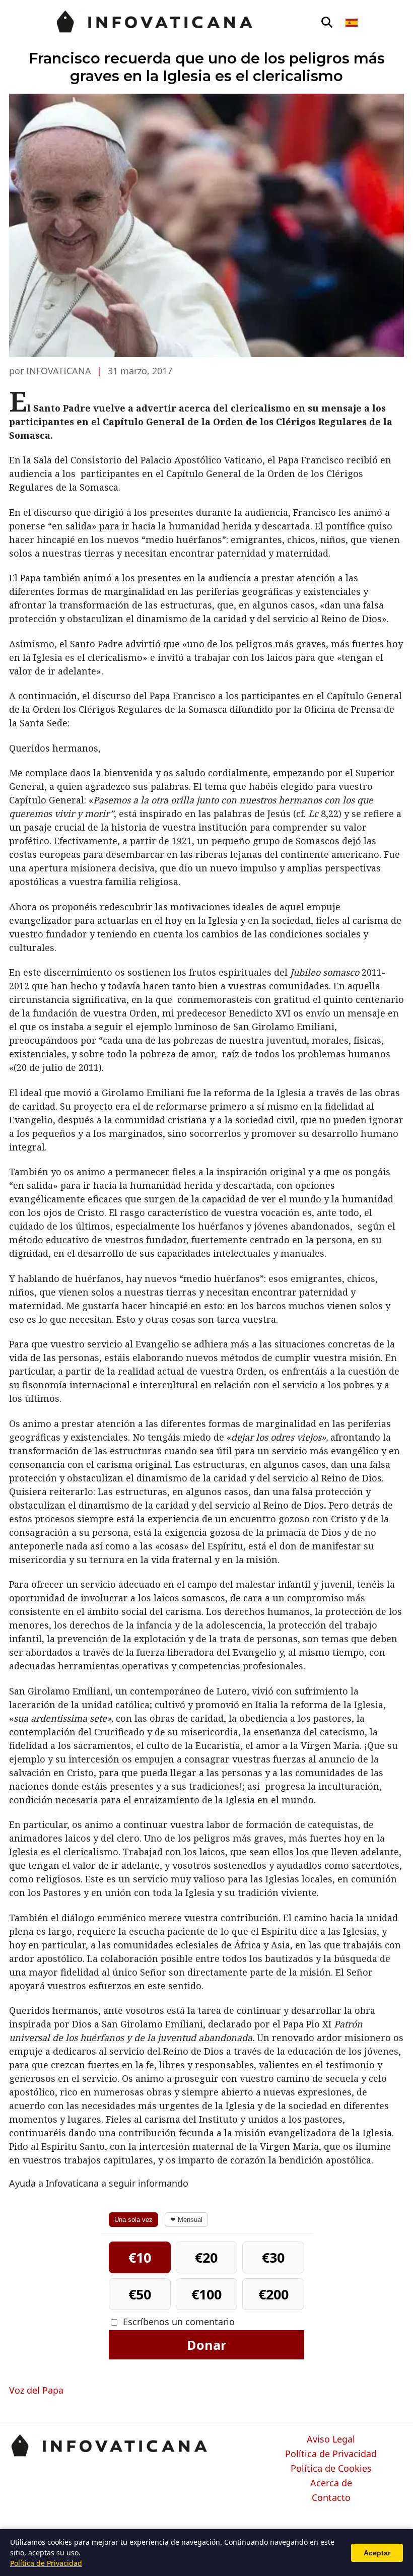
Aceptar (377, 2553)
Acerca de (331, 2483)
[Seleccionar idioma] (352, 23)
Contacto (331, 2498)
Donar (206, 2345)
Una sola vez (133, 2220)
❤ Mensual (186, 2220)
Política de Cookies (331, 2469)
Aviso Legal (331, 2439)
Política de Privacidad (331, 2454)
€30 (273, 2257)
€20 (206, 2257)
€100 (206, 2294)
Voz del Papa (36, 2390)
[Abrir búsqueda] (327, 23)
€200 (273, 2294)
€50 (140, 2294)
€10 (140, 2257)
